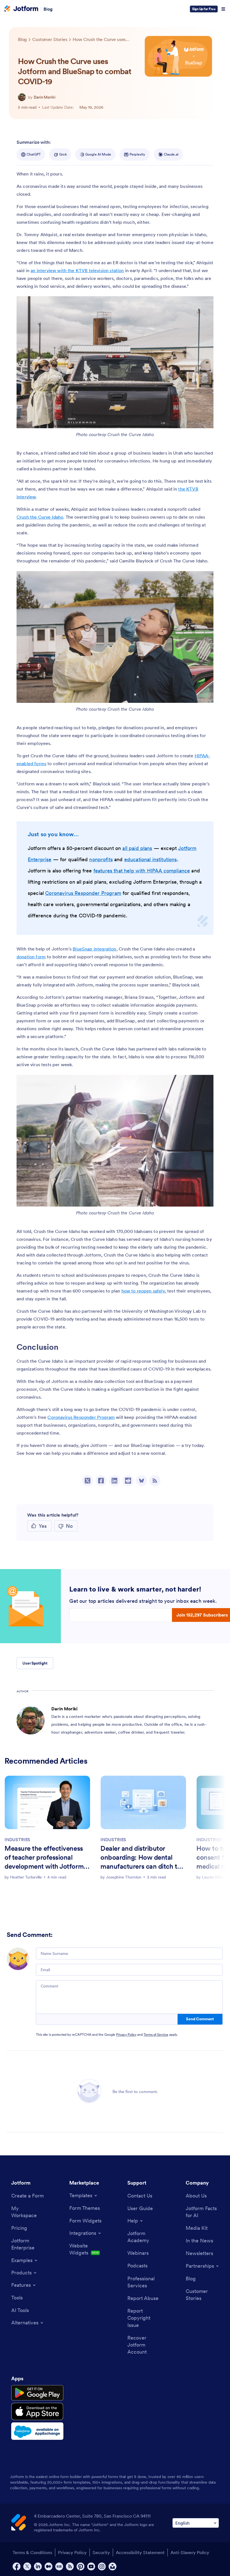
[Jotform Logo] (21, 9)
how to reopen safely (143, 1291)
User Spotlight (35, 1663)
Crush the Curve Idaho (40, 517)
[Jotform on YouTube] (91, 2566)
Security (101, 2552)
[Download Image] (205, 420)
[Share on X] (88, 1481)
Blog (48, 9)
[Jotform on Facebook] (17, 2566)
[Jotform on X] (27, 2566)
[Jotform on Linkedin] (38, 2566)
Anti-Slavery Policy (190, 2552)
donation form (31, 957)
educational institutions (151, 859)
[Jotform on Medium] (49, 2566)
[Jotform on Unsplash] (112, 2566)
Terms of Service (156, 2034)
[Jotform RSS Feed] (70, 2566)
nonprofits (101, 859)
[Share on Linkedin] (114, 1481)
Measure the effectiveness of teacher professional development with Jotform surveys (44, 1858)
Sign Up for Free (204, 9)
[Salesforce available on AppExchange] (37, 2431)
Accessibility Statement (140, 2552)
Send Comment (200, 2019)
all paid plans (137, 848)
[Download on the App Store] (37, 2411)
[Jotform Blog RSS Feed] (155, 1481)
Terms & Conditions (32, 2552)
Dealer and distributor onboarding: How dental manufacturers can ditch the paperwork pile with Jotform (143, 1858)
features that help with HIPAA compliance (142, 871)
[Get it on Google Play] (37, 2393)
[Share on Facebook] (101, 1481)
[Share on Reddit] (128, 1481)
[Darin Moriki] (22, 97)
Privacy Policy (126, 2034)
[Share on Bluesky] (141, 1481)
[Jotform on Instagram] (102, 2566)
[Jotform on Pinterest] (81, 2566)
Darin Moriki (45, 97)
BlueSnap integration (94, 949)
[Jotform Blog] (59, 2566)
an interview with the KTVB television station (77, 270)
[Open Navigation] (223, 9)
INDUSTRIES (17, 1839)
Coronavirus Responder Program (83, 893)
